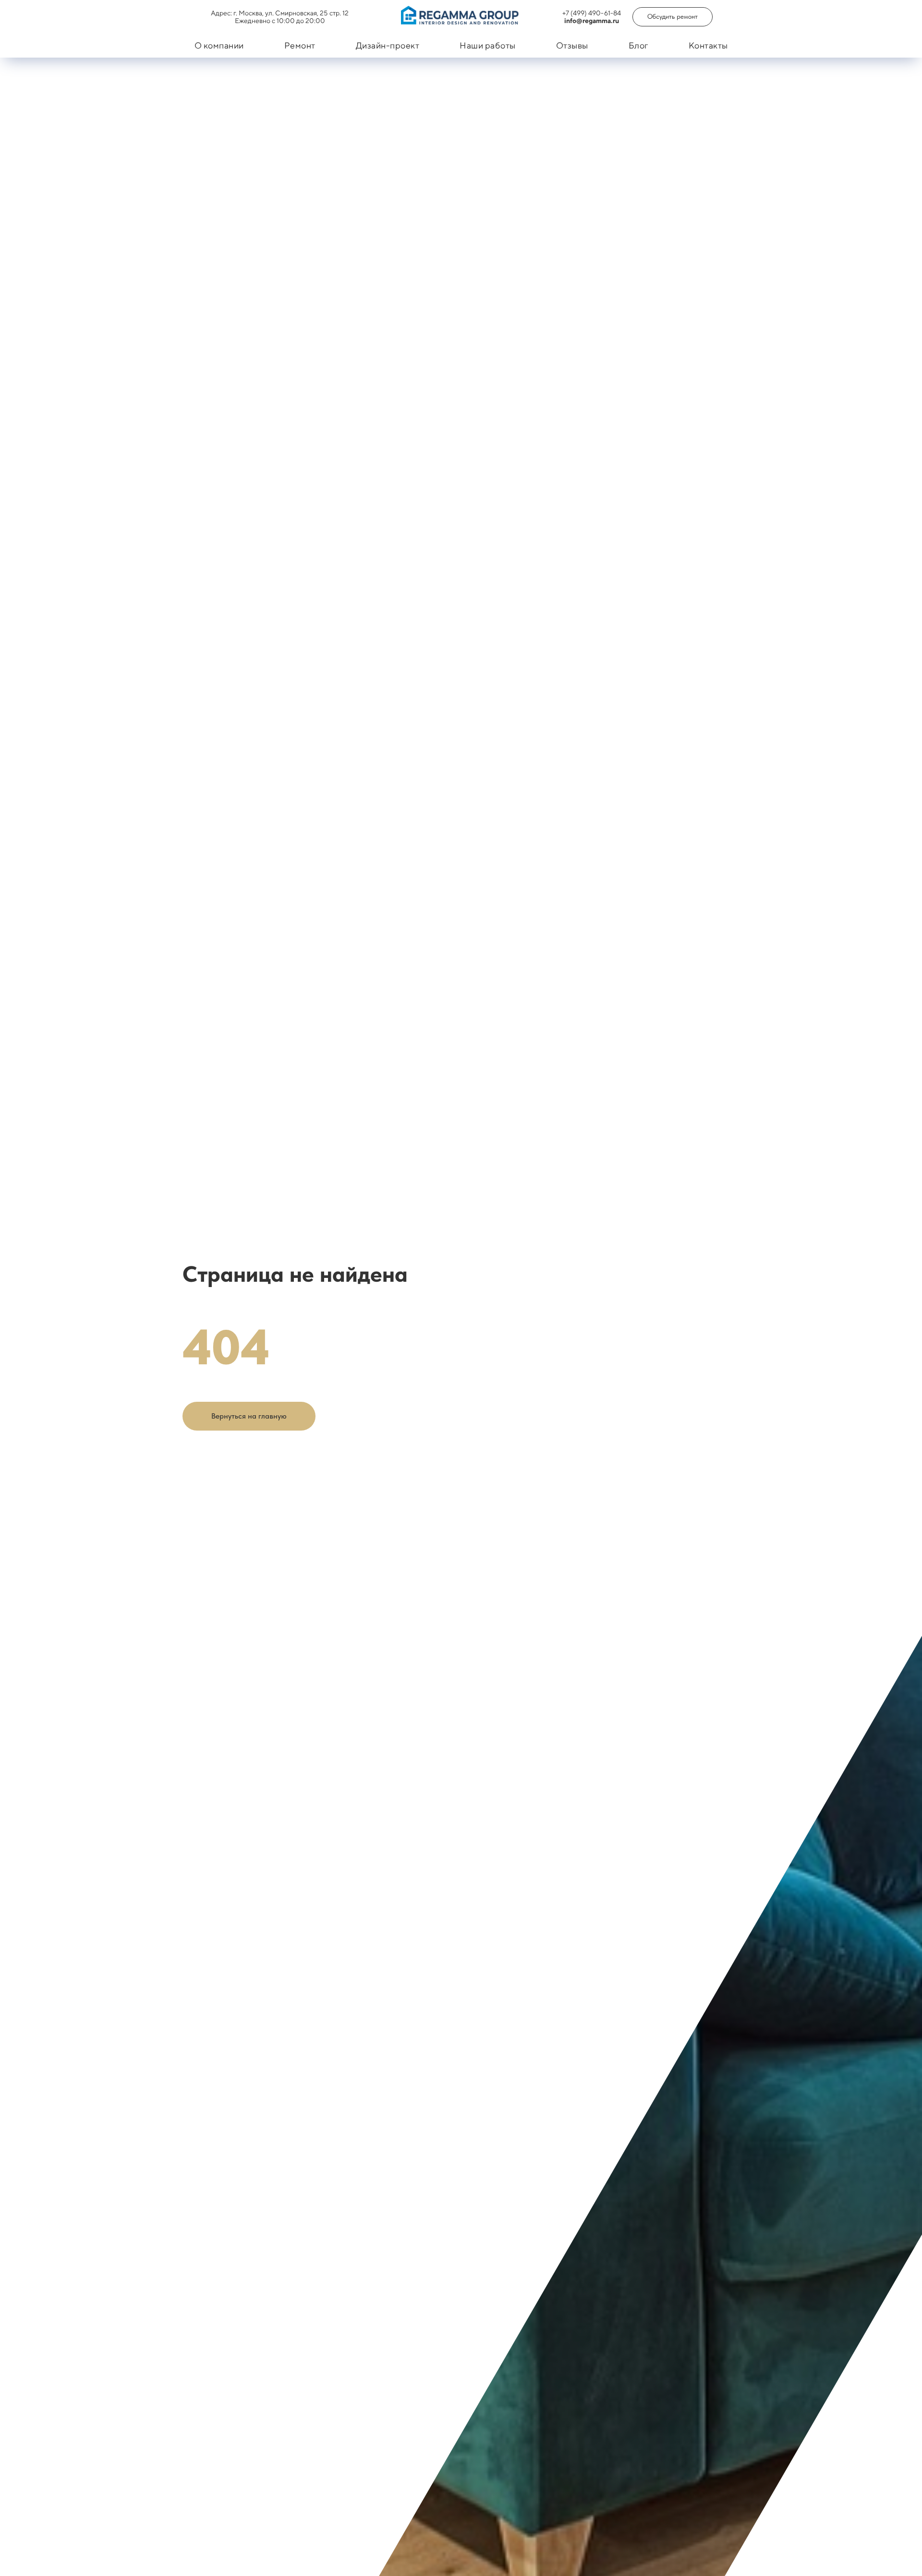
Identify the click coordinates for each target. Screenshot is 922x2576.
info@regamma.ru (592, 21)
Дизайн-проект (388, 45)
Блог (638, 45)
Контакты (708, 45)
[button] (673, 17)
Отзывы (572, 45)
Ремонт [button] (300, 45)
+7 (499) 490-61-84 (592, 13)
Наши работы (488, 45)
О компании (219, 45)
